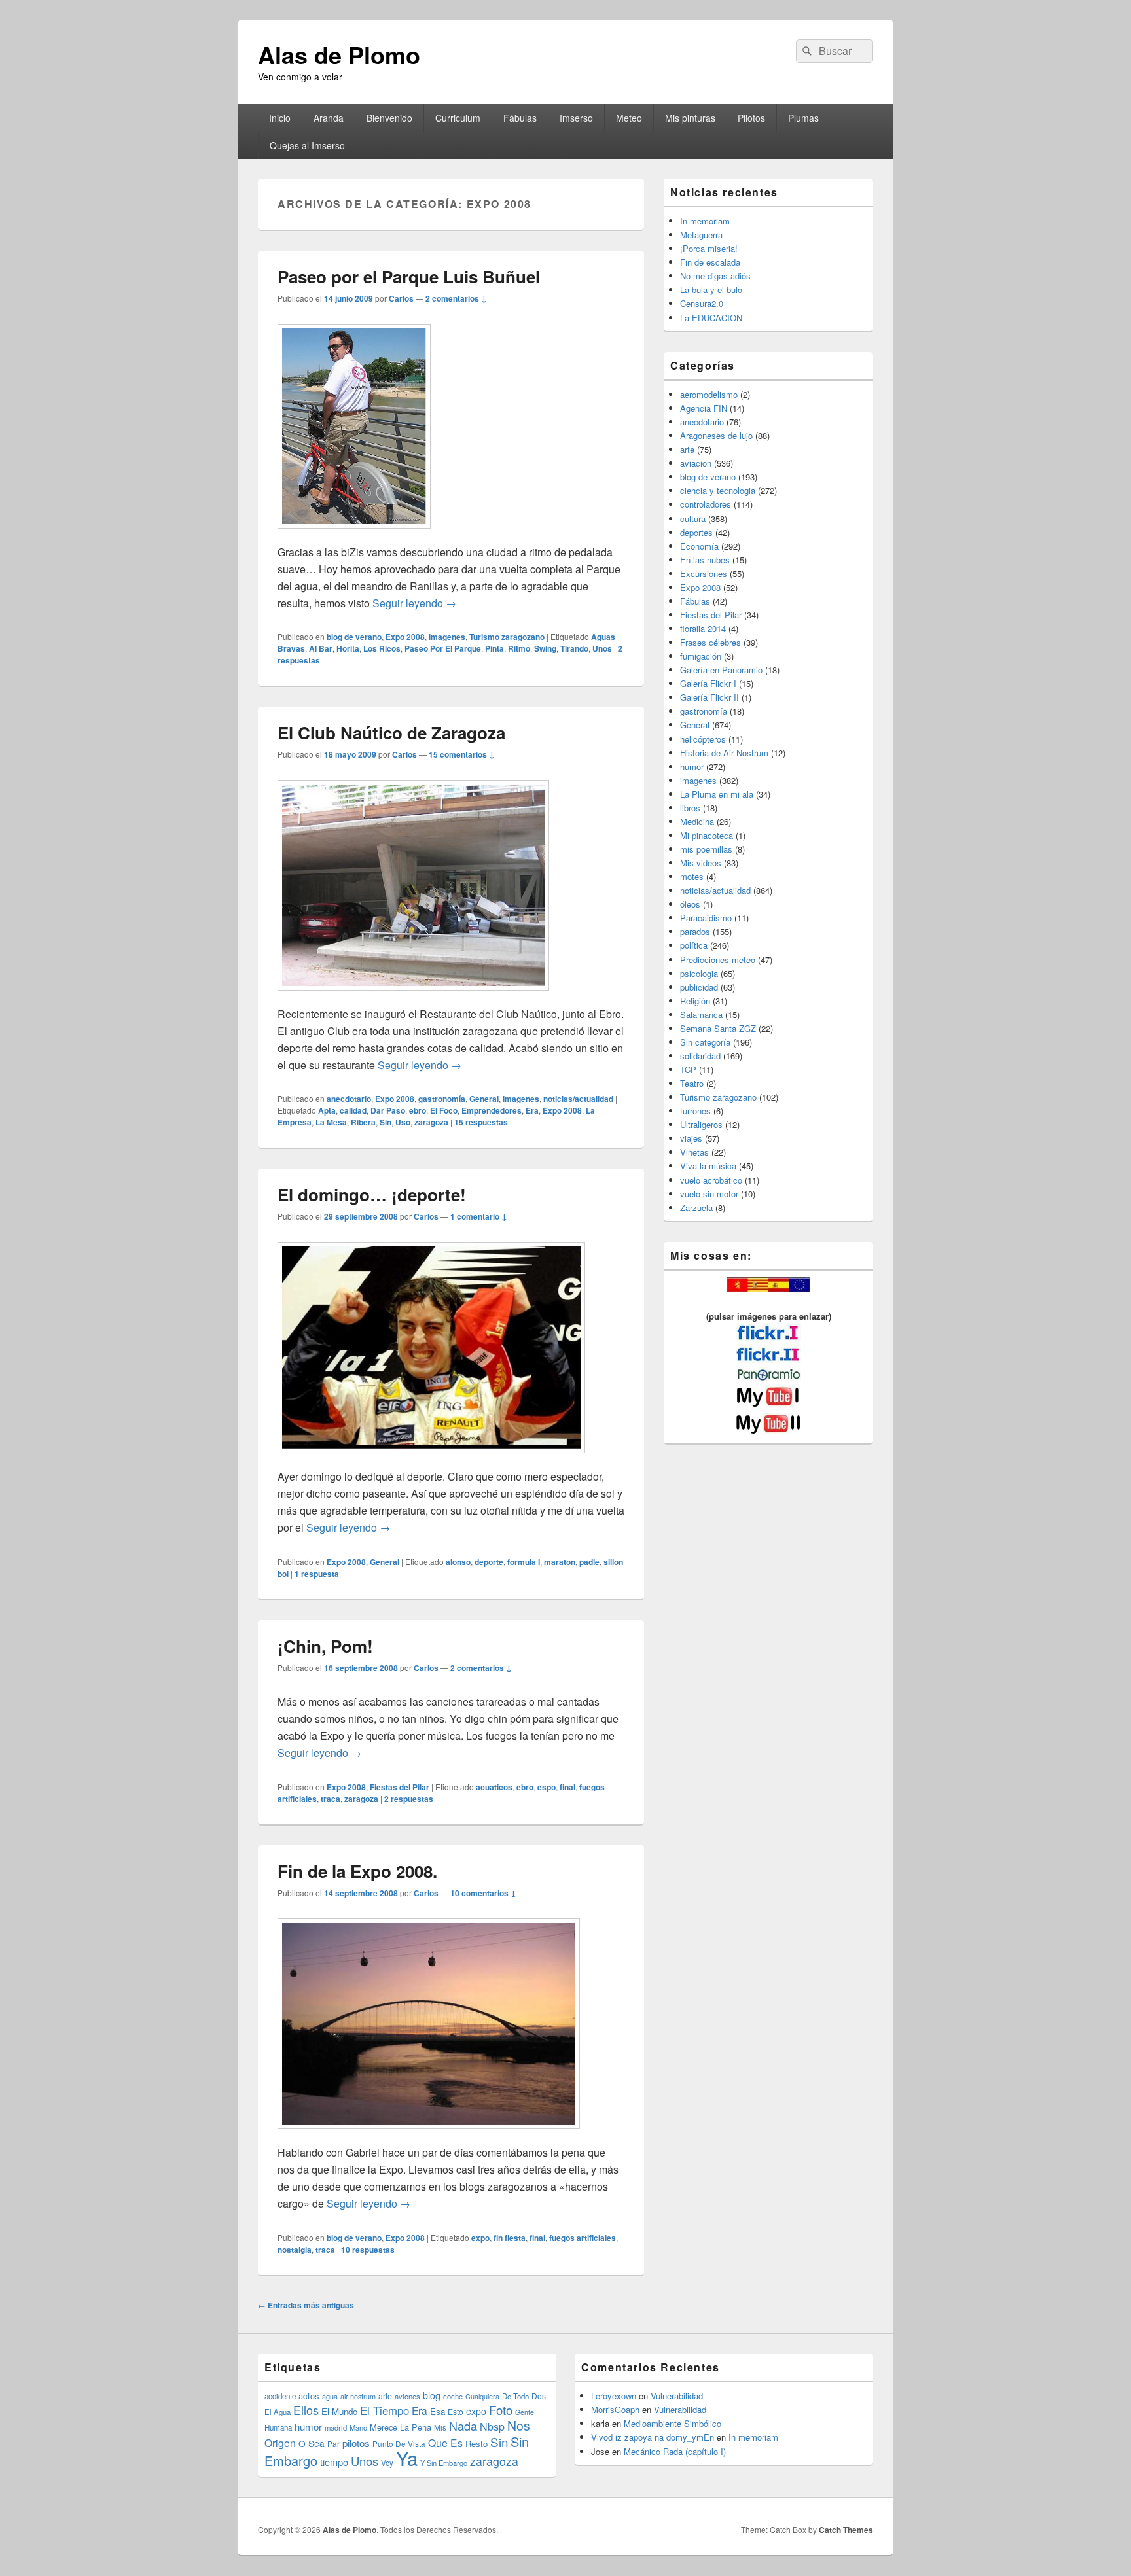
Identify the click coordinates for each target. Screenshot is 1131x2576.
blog (432, 2395)
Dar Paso (388, 1110)
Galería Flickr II (709, 697)
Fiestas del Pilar (400, 1787)
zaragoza (431, 1122)
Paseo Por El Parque (443, 648)
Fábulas (520, 118)
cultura (693, 519)
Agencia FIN (704, 408)
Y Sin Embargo (444, 2463)
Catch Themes (846, 2530)
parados (695, 931)
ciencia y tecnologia (718, 490)
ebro (418, 1110)
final (567, 1787)
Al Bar (321, 648)
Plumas (803, 118)
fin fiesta (510, 2238)
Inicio (280, 118)
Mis (440, 2427)
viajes (691, 1138)
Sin (386, 1122)
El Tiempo (385, 2410)
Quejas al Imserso (307, 145)
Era (532, 1110)
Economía (699, 546)
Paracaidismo (706, 918)
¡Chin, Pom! (325, 1646)
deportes (696, 532)
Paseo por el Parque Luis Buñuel (409, 276)
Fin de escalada (710, 262)
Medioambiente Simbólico (673, 2423)
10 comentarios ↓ (483, 1893)
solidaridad (700, 1056)
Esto (456, 2411)
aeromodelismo (709, 394)
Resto (476, 2444)
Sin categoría (705, 1042)
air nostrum (358, 2396)
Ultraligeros (701, 1124)
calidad (353, 1110)
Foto (501, 2410)
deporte (489, 1562)
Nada (463, 2426)
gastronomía (442, 1099)
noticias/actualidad (578, 1099)
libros (690, 808)
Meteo (629, 118)
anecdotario (349, 1099)
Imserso (576, 118)
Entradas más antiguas (306, 2305)
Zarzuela (696, 1208)
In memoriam (705, 221)
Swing (545, 648)
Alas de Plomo (339, 54)
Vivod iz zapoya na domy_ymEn (653, 2437)
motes (692, 876)
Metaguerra (701, 235)
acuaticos (494, 1787)
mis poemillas (706, 849)
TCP (688, 1069)
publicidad (699, 987)
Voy (387, 2463)
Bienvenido (389, 118)
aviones (407, 2396)
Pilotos (751, 118)
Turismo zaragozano (507, 637)
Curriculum (458, 118)
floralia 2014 (703, 628)
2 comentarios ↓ (456, 298)
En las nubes (705, 560)
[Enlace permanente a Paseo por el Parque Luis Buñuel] (354, 535)
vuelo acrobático (711, 1180)
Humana (278, 2427)
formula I (524, 1562)
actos (309, 2396)
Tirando (574, 648)
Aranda (329, 118)
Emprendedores (492, 1110)
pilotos (356, 2443)
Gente (525, 2412)
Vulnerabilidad (677, 2396)
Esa (438, 2411)
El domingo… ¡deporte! (372, 1194)
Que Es (445, 2443)
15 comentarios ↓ (462, 754)
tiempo (334, 2462)
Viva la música (708, 1166)
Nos (519, 2426)
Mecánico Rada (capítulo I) (675, 2451)
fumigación (701, 656)
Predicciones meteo (718, 960)
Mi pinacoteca (707, 835)
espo (547, 1787)
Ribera (363, 1122)
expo (480, 2238)
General (484, 1099)
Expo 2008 (405, 637)
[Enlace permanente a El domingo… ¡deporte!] (431, 1459)
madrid (336, 2427)
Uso (403, 1122)
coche (453, 2396)
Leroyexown (614, 2396)
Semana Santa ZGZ (718, 1028)
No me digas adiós (715, 276)
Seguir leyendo (414, 603)
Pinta (494, 648)
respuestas (481, 1122)
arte (687, 449)
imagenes (447, 637)
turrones (695, 1111)
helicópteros (703, 739)
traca (331, 1799)
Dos (539, 2396)
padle (589, 1562)
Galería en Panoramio (721, 670)
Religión (695, 1001)
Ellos (306, 2410)
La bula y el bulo (711, 290)
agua (330, 2396)
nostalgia (295, 2250)
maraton (560, 1562)
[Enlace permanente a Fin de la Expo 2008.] (429, 2135)
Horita (348, 648)
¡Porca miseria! (709, 248)
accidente (280, 2396)
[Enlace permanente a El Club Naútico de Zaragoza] (413, 997)
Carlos (401, 298)
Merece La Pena (401, 2427)
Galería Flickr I (708, 683)
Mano (358, 2427)
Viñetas (694, 1152)
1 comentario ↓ (479, 1216)
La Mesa (331, 1122)
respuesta (317, 1574)
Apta (327, 1110)
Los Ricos (382, 648)
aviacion (696, 463)
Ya (407, 2458)
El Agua (278, 2412)
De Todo (515, 2396)
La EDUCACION (711, 318)
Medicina (697, 821)
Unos (602, 648)
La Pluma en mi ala (717, 794)
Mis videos (701, 863)
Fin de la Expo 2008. (357, 1871)
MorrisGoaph (615, 2409)
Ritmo (519, 648)
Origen (280, 2443)
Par (333, 2444)
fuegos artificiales (583, 2238)
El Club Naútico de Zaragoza (391, 732)
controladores (706, 504)
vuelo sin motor (709, 1194)
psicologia (699, 973)
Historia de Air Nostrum (724, 753)
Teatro (692, 1083)
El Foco (444, 1110)
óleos (690, 904)
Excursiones (704, 573)
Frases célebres (710, 642)
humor (692, 767)
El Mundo (339, 2411)
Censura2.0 (702, 303)
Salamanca (701, 1015)
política (694, 945)
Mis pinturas (690, 118)
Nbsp (492, 2426)
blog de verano (354, 637)
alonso (458, 1562)
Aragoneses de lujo (716, 435)
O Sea (312, 2443)
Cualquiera (482, 2396)
